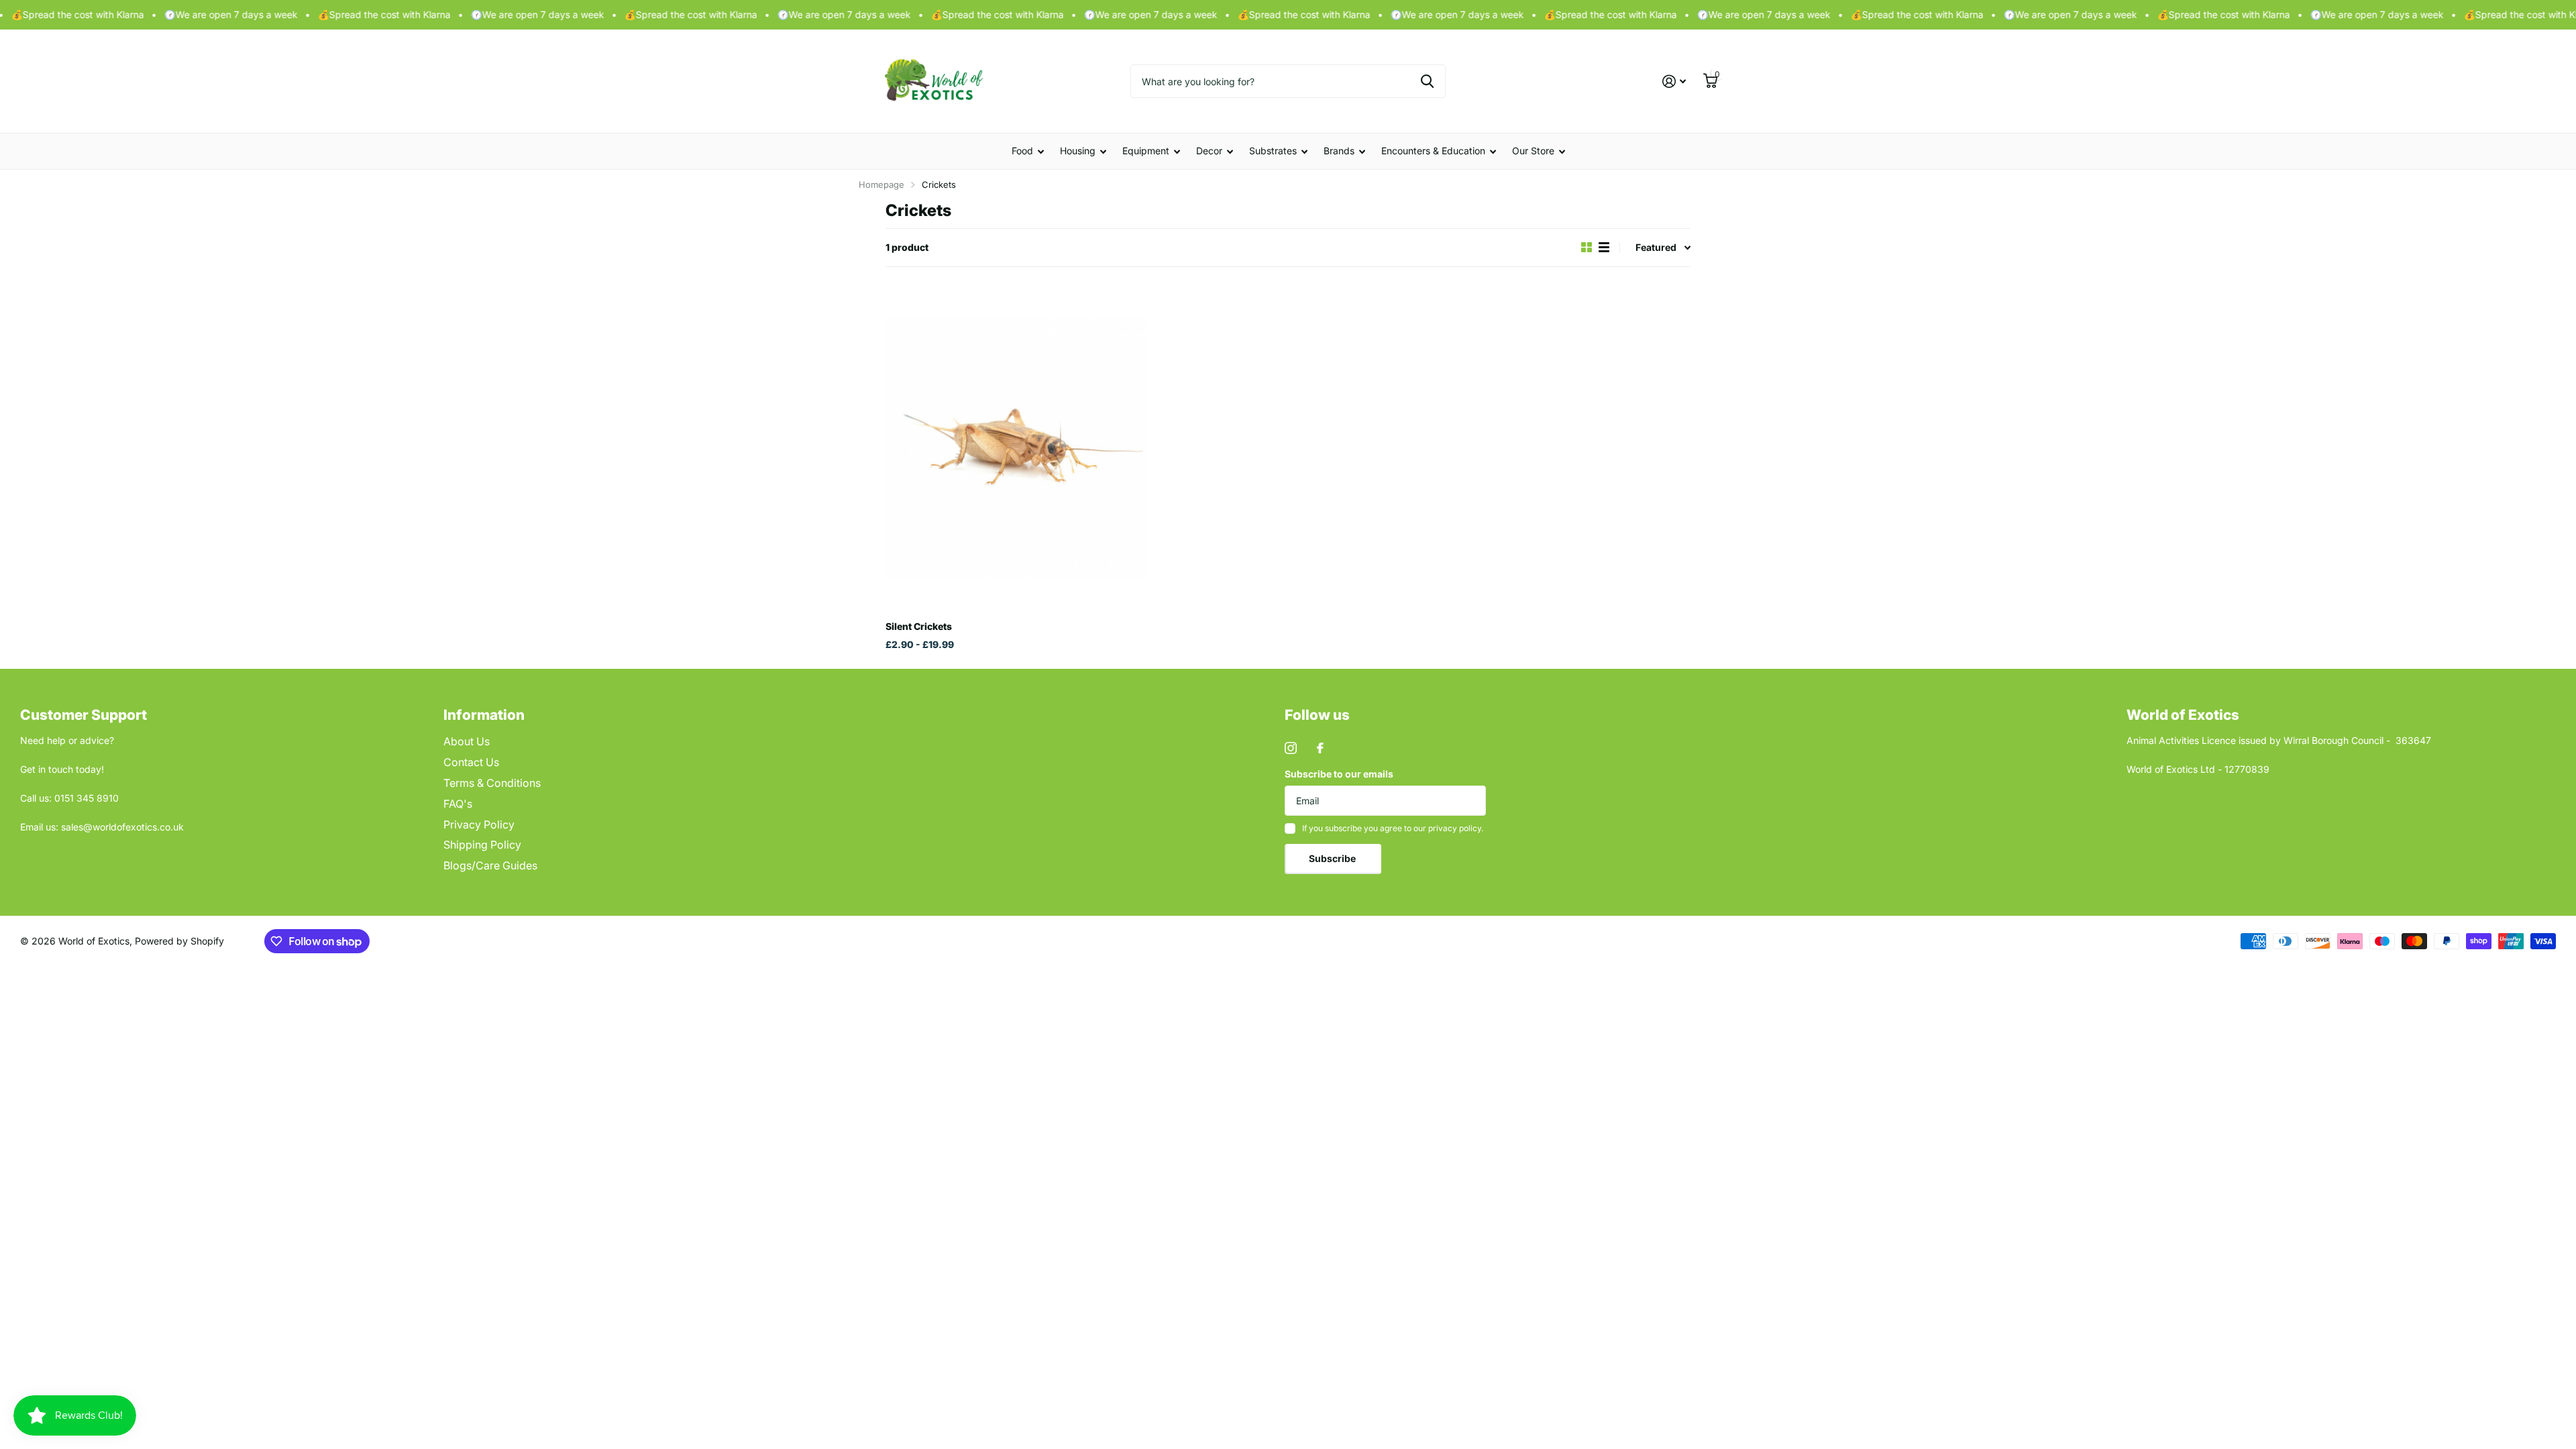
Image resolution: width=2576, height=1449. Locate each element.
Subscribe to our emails (1339, 774)
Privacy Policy (479, 824)
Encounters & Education (1433, 151)
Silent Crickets (919, 626)
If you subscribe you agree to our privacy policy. (1393, 828)
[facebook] (1320, 748)
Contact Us (471, 762)
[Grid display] (1587, 247)
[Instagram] (1291, 748)
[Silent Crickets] (1016, 448)
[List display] (1604, 247)
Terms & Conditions (492, 783)
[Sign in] (1674, 82)
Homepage (881, 184)
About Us (467, 741)
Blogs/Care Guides (490, 865)
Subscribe (1333, 858)
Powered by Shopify (179, 941)
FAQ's (458, 804)
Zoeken (1427, 81)
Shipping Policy (482, 845)
